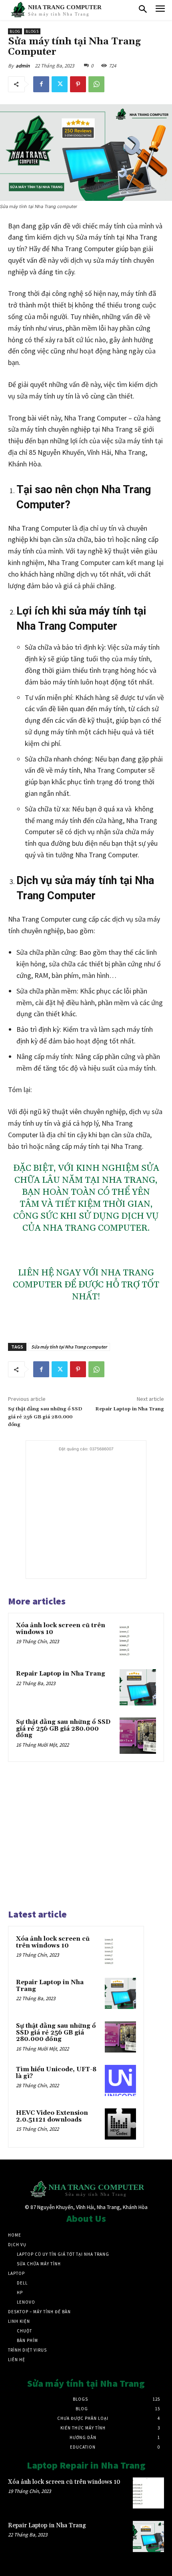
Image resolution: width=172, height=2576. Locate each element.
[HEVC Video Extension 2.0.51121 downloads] (120, 2124)
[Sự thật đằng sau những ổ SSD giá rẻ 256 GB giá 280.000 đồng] (138, 1736)
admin (23, 66)
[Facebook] (41, 84)
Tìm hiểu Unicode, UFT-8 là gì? (56, 2073)
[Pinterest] (78, 84)
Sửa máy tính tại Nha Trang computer (69, 1347)
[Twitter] (60, 84)
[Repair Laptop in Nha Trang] (138, 1687)
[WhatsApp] (96, 84)
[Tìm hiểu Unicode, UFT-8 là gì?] (120, 2080)
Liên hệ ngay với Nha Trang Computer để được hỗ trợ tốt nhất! (86, 1285)
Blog (15, 31)
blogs (32, 31)
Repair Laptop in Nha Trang (130, 1409)
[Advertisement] (86, 1503)
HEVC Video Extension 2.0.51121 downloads (52, 2116)
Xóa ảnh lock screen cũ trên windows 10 (61, 1629)
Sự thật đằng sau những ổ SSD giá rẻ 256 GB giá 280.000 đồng (45, 1417)
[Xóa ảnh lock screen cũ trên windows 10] (138, 1639)
